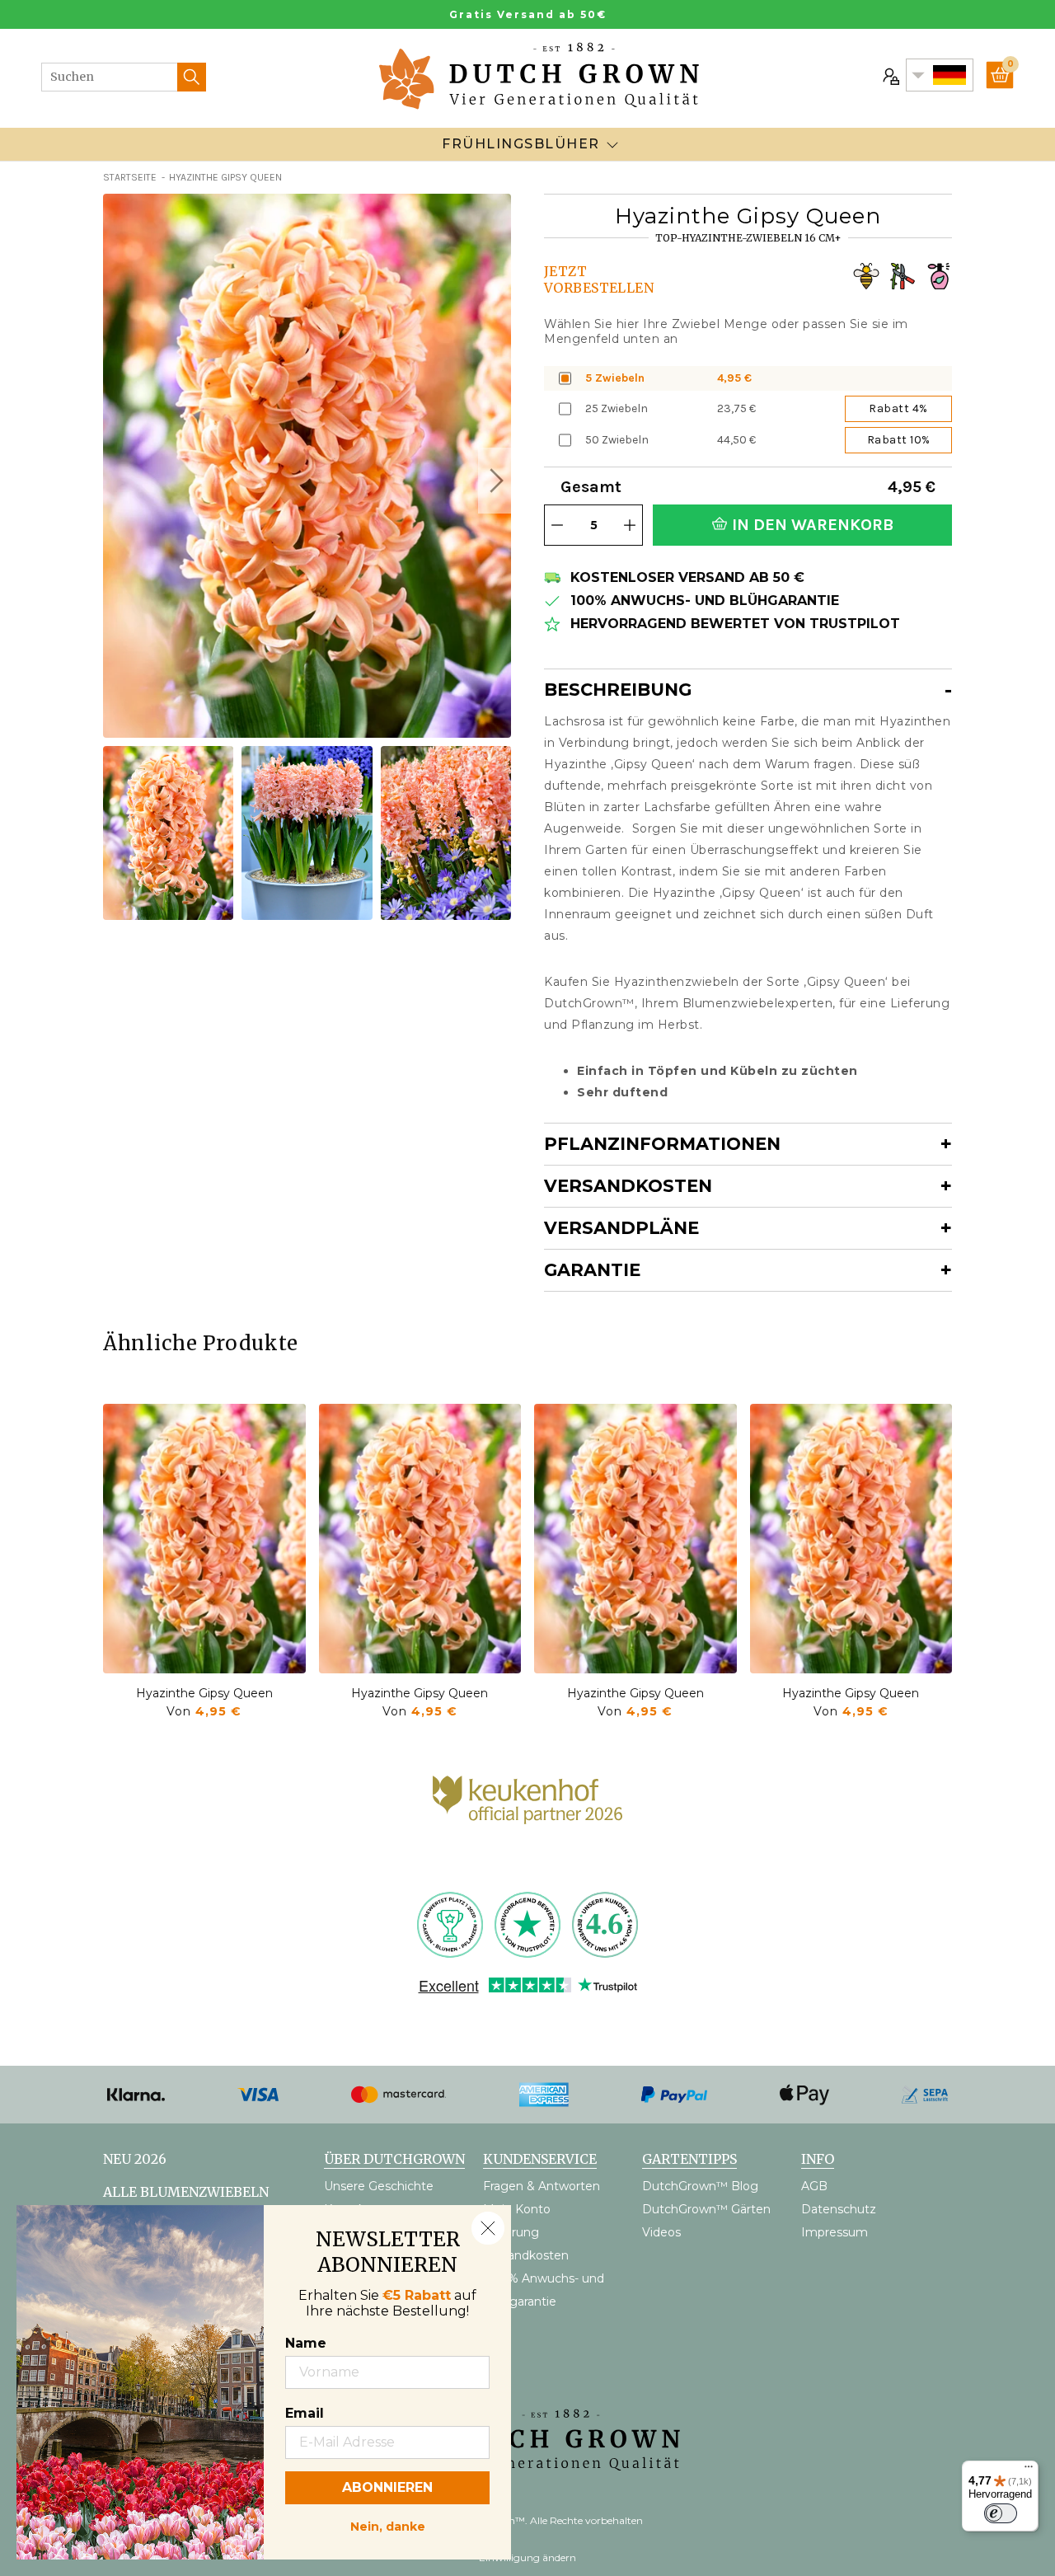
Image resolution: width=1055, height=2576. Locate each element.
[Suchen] (192, 77)
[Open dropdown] (612, 144)
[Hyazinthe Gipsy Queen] (204, 1539)
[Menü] (1029, 2470)
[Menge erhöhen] (630, 525)
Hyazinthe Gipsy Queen (204, 1693)
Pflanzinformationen (662, 1144)
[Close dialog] (488, 2228)
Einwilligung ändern (527, 2557)
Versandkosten (628, 1186)
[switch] (1001, 2513)
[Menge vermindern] (557, 525)
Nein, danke (388, 2525)
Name (306, 2343)
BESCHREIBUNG (618, 690)
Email (305, 2413)
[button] (495, 481)
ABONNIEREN (387, 2487)
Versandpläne (621, 1228)
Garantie (592, 1270)
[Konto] (889, 75)
